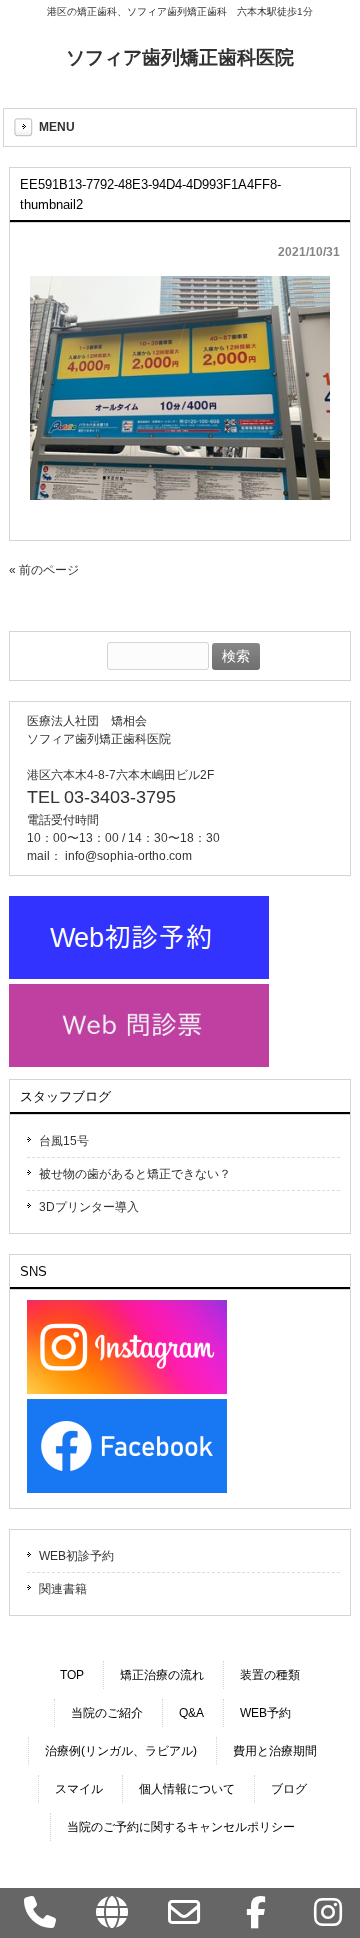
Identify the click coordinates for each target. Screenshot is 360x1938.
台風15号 (64, 1141)
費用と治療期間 (275, 1751)
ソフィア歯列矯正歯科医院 (180, 57)
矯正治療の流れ (162, 1675)
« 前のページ (44, 570)
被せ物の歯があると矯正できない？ (135, 1174)
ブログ (289, 1789)
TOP (72, 1675)
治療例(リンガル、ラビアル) (121, 1751)
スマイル (79, 1789)
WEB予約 (265, 1713)
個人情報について (187, 1789)
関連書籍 (63, 1589)
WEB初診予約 (76, 1556)
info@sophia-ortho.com (128, 856)
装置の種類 (270, 1675)
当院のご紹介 (107, 1713)
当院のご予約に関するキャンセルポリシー (181, 1827)
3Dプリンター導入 (89, 1207)
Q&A (191, 1713)
